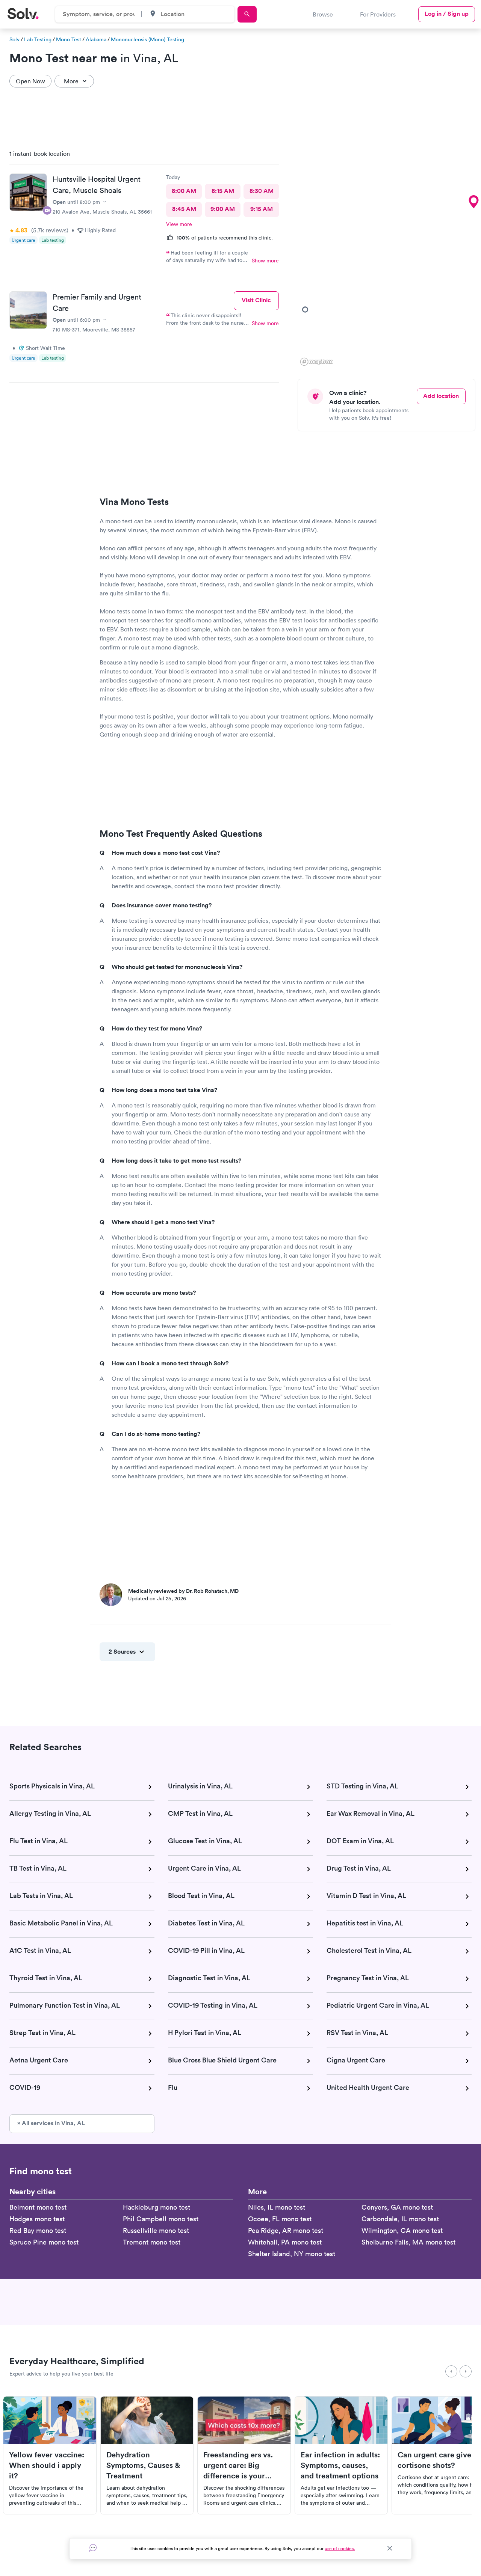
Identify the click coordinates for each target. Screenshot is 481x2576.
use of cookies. (340, 2548)
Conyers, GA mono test (397, 2207)
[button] (473, 202)
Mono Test (69, 39)
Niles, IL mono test (277, 2207)
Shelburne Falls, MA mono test (408, 2242)
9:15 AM (262, 209)
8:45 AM (184, 209)
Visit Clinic (256, 300)
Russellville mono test (156, 2230)
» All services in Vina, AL (51, 2123)
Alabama (96, 39)
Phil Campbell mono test (161, 2219)
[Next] (466, 2371)
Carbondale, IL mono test (400, 2219)
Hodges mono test (37, 2219)
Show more (265, 261)
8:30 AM (262, 191)
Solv (14, 39)
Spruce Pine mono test (44, 2242)
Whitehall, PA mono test (285, 2242)
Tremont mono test (152, 2242)
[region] (389, 256)
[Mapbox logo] (316, 362)
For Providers (378, 14)
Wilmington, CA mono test (402, 2230)
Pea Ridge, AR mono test (286, 2230)
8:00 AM (184, 191)
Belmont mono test (38, 2207)
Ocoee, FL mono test (280, 2219)
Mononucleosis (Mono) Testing (147, 39)
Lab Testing (38, 39)
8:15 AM (223, 191)
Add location (441, 396)
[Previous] (451, 2371)
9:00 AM (223, 209)
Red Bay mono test (38, 2230)
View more (179, 224)
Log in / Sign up (447, 14)
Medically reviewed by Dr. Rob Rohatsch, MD (183, 1591)
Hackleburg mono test (157, 2207)
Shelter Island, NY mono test (292, 2254)
